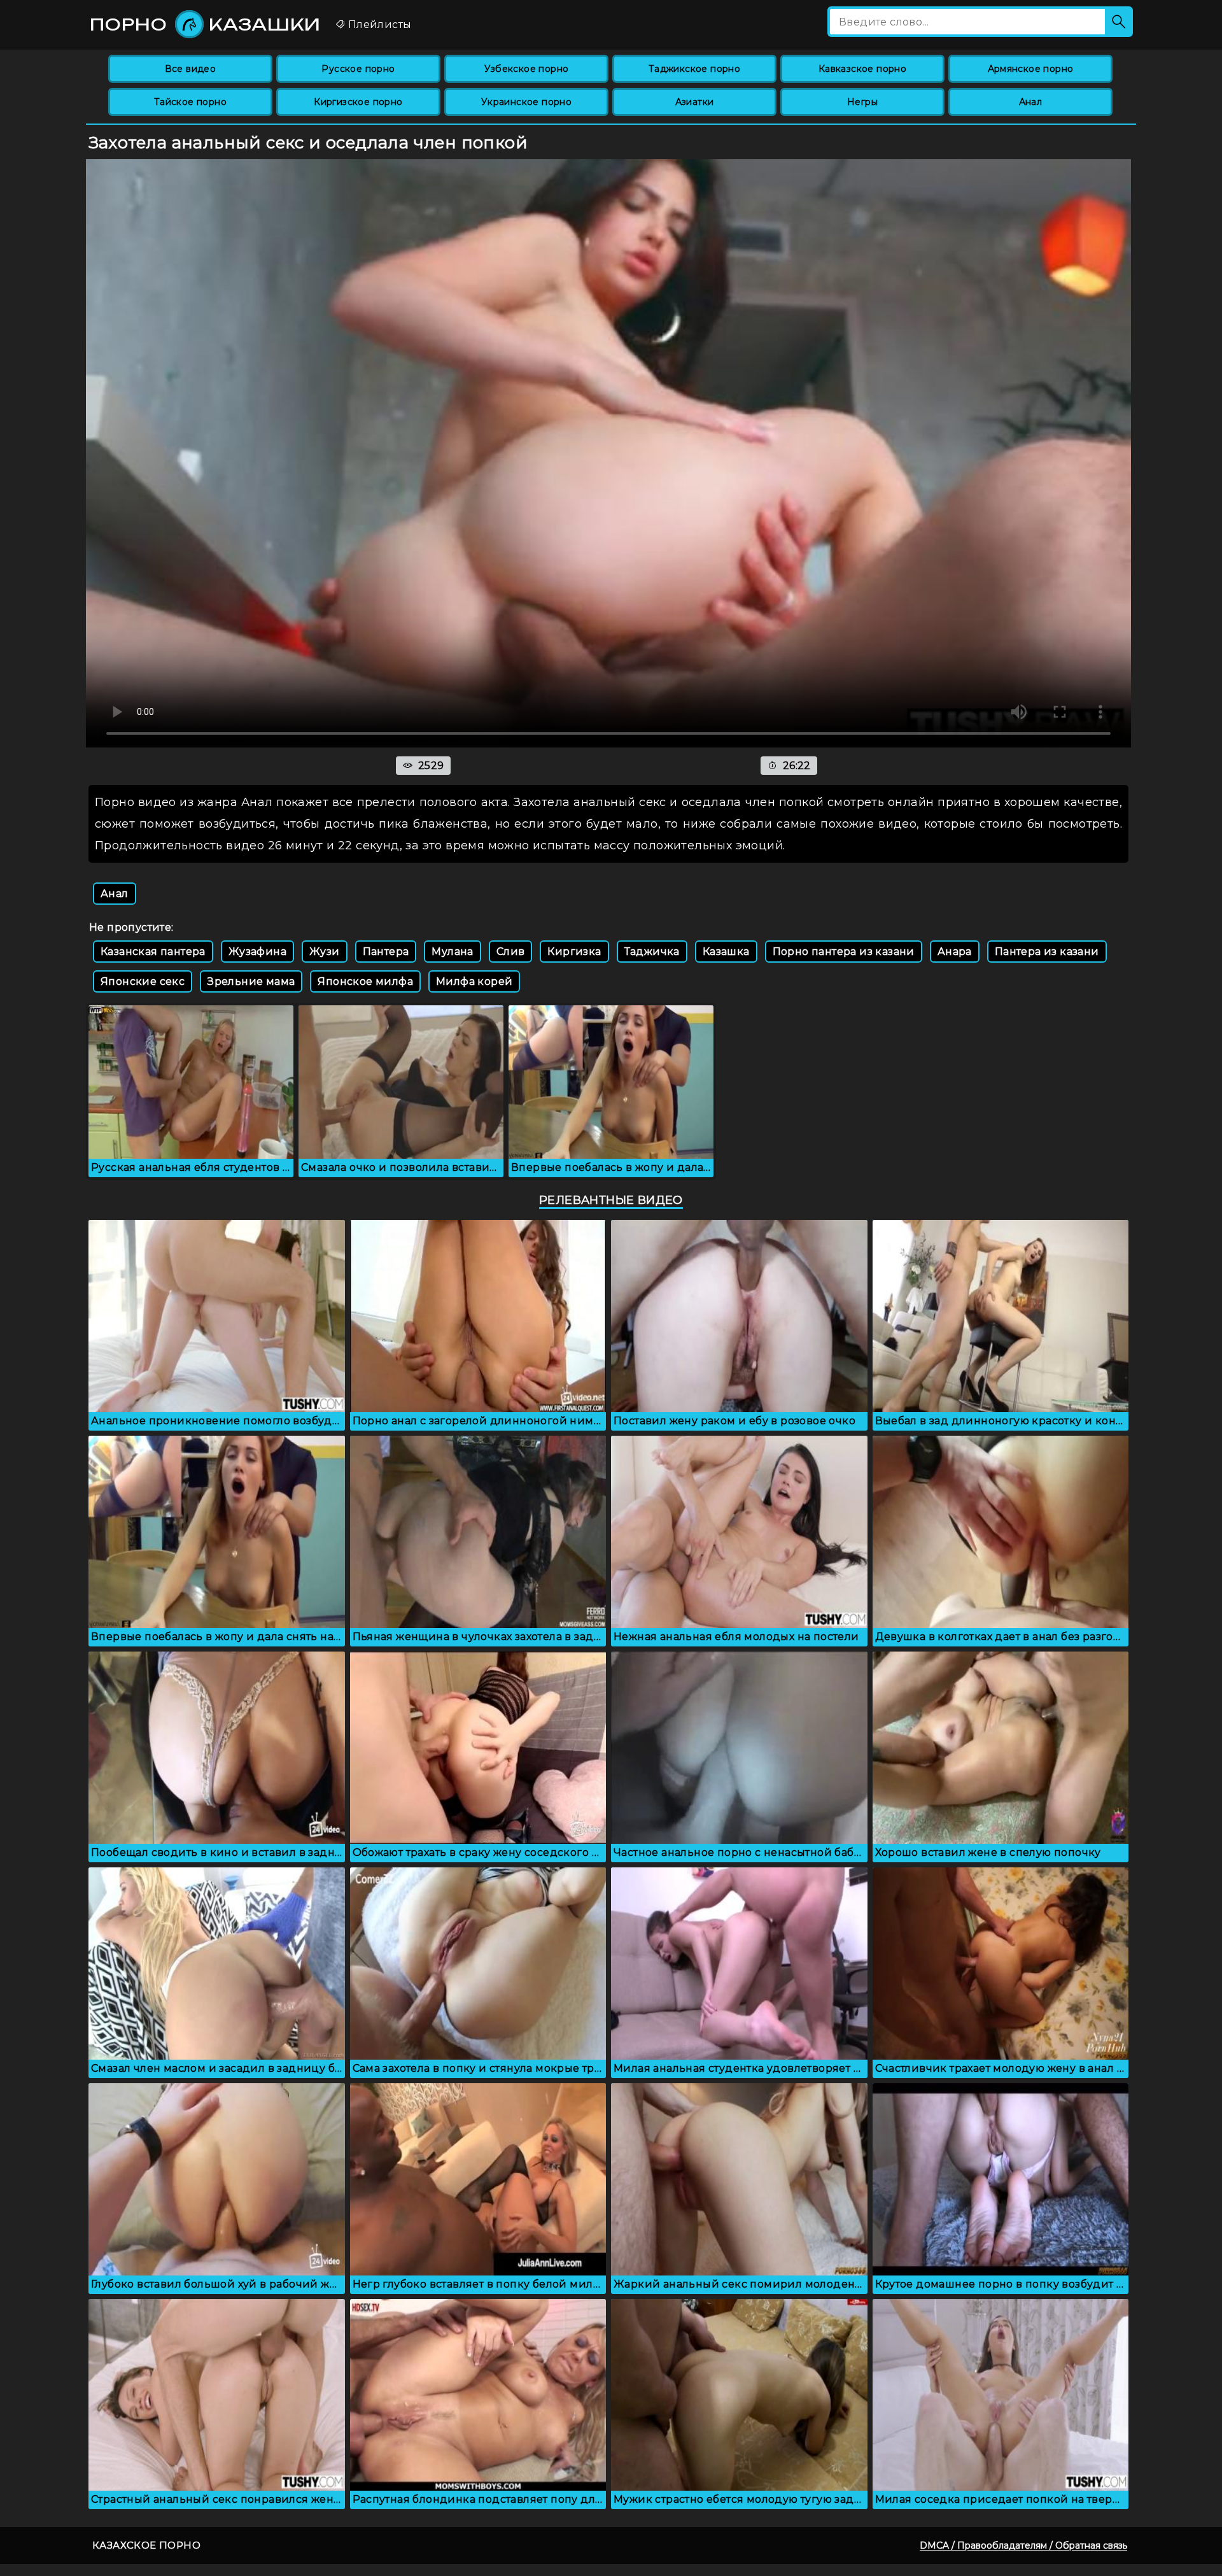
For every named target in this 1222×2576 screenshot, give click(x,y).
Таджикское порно (694, 69)
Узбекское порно (527, 69)
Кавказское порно (862, 69)
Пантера (386, 952)
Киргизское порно (358, 102)
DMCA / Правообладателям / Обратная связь (1023, 2545)
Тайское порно (190, 102)
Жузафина (257, 952)
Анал (1031, 102)
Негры (862, 102)
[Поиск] (1119, 22)
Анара (955, 952)
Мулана (452, 952)
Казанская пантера (153, 952)
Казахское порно (146, 2545)
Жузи (325, 952)
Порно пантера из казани (844, 952)
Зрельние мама (251, 981)
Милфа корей (474, 981)
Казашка (726, 952)
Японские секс (143, 981)
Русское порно (358, 69)
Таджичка (652, 952)
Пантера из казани (1047, 952)
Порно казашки (205, 24)
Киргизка (574, 952)
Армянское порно (1031, 69)
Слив (511, 952)
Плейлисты (378, 25)
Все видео (191, 69)
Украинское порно (526, 102)
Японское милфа (365, 981)
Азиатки (695, 102)
